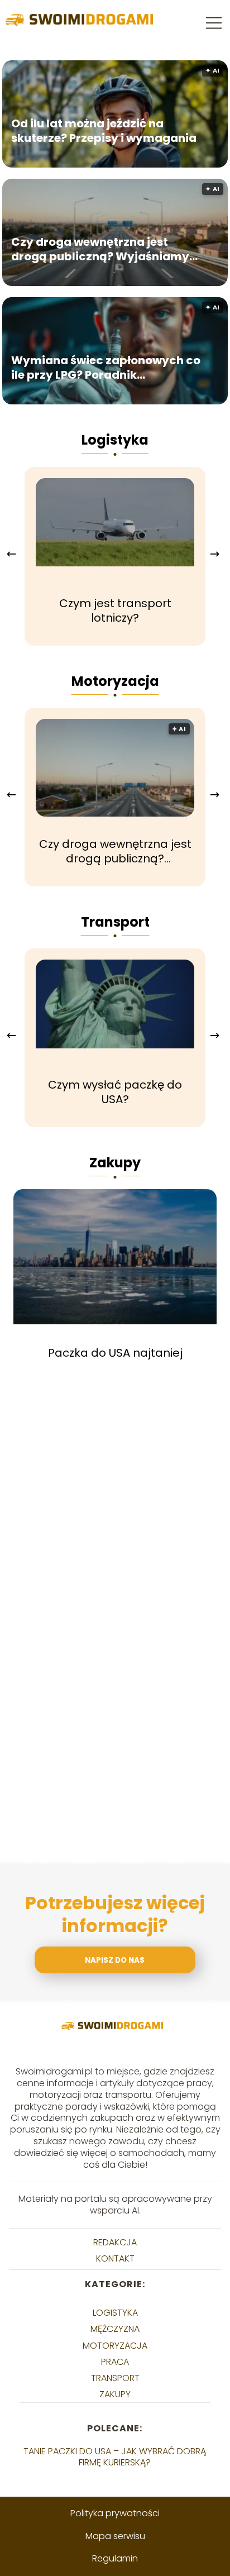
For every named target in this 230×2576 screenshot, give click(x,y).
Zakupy (115, 1163)
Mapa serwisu (115, 2536)
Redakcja (115, 2242)
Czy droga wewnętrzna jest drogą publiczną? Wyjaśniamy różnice (100, 249)
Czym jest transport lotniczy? (115, 610)
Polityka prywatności (115, 2513)
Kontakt (115, 2258)
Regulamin (115, 2558)
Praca (115, 2362)
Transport (115, 922)
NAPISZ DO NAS (115, 1960)
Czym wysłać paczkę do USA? (115, 1092)
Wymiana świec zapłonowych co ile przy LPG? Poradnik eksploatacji (106, 368)
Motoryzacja (115, 681)
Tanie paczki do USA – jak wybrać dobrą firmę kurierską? (115, 2456)
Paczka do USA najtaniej (115, 1353)
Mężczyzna (115, 2329)
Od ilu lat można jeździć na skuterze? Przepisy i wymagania (104, 131)
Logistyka (115, 440)
